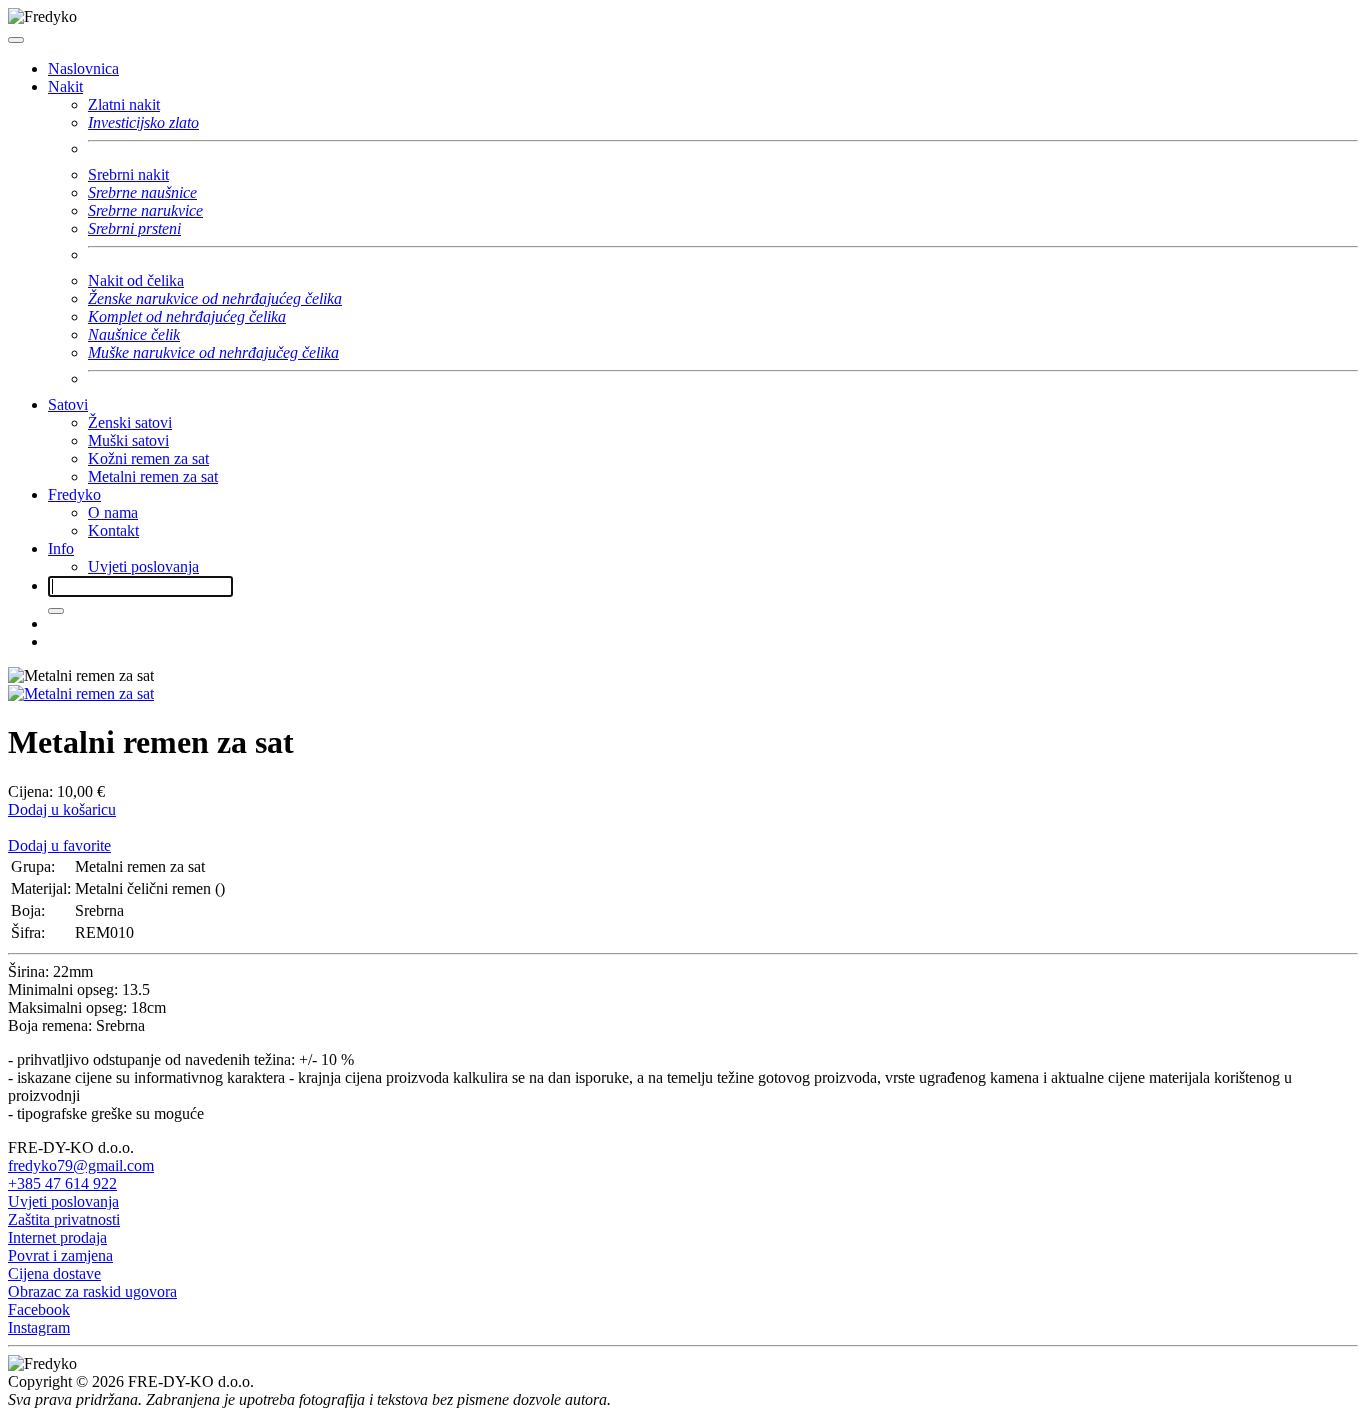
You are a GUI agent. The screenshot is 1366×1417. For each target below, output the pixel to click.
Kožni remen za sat (148, 458)
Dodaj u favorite (59, 845)
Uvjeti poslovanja (143, 566)
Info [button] (61, 548)
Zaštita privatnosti (64, 1219)
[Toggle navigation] (16, 40)
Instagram (39, 1327)
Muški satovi (128, 440)
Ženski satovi (130, 422)
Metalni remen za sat (153, 476)
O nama (113, 512)
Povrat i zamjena (60, 1255)
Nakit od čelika (136, 280)
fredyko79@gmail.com (81, 1165)
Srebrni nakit (128, 174)
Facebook (39, 1309)
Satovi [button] (68, 404)
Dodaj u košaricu (62, 809)
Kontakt (113, 530)
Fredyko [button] (74, 494)
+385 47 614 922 (62, 1183)
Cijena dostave (54, 1273)
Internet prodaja (57, 1237)
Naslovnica (83, 68)
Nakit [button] (65, 86)
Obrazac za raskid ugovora (92, 1291)
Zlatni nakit (124, 104)
